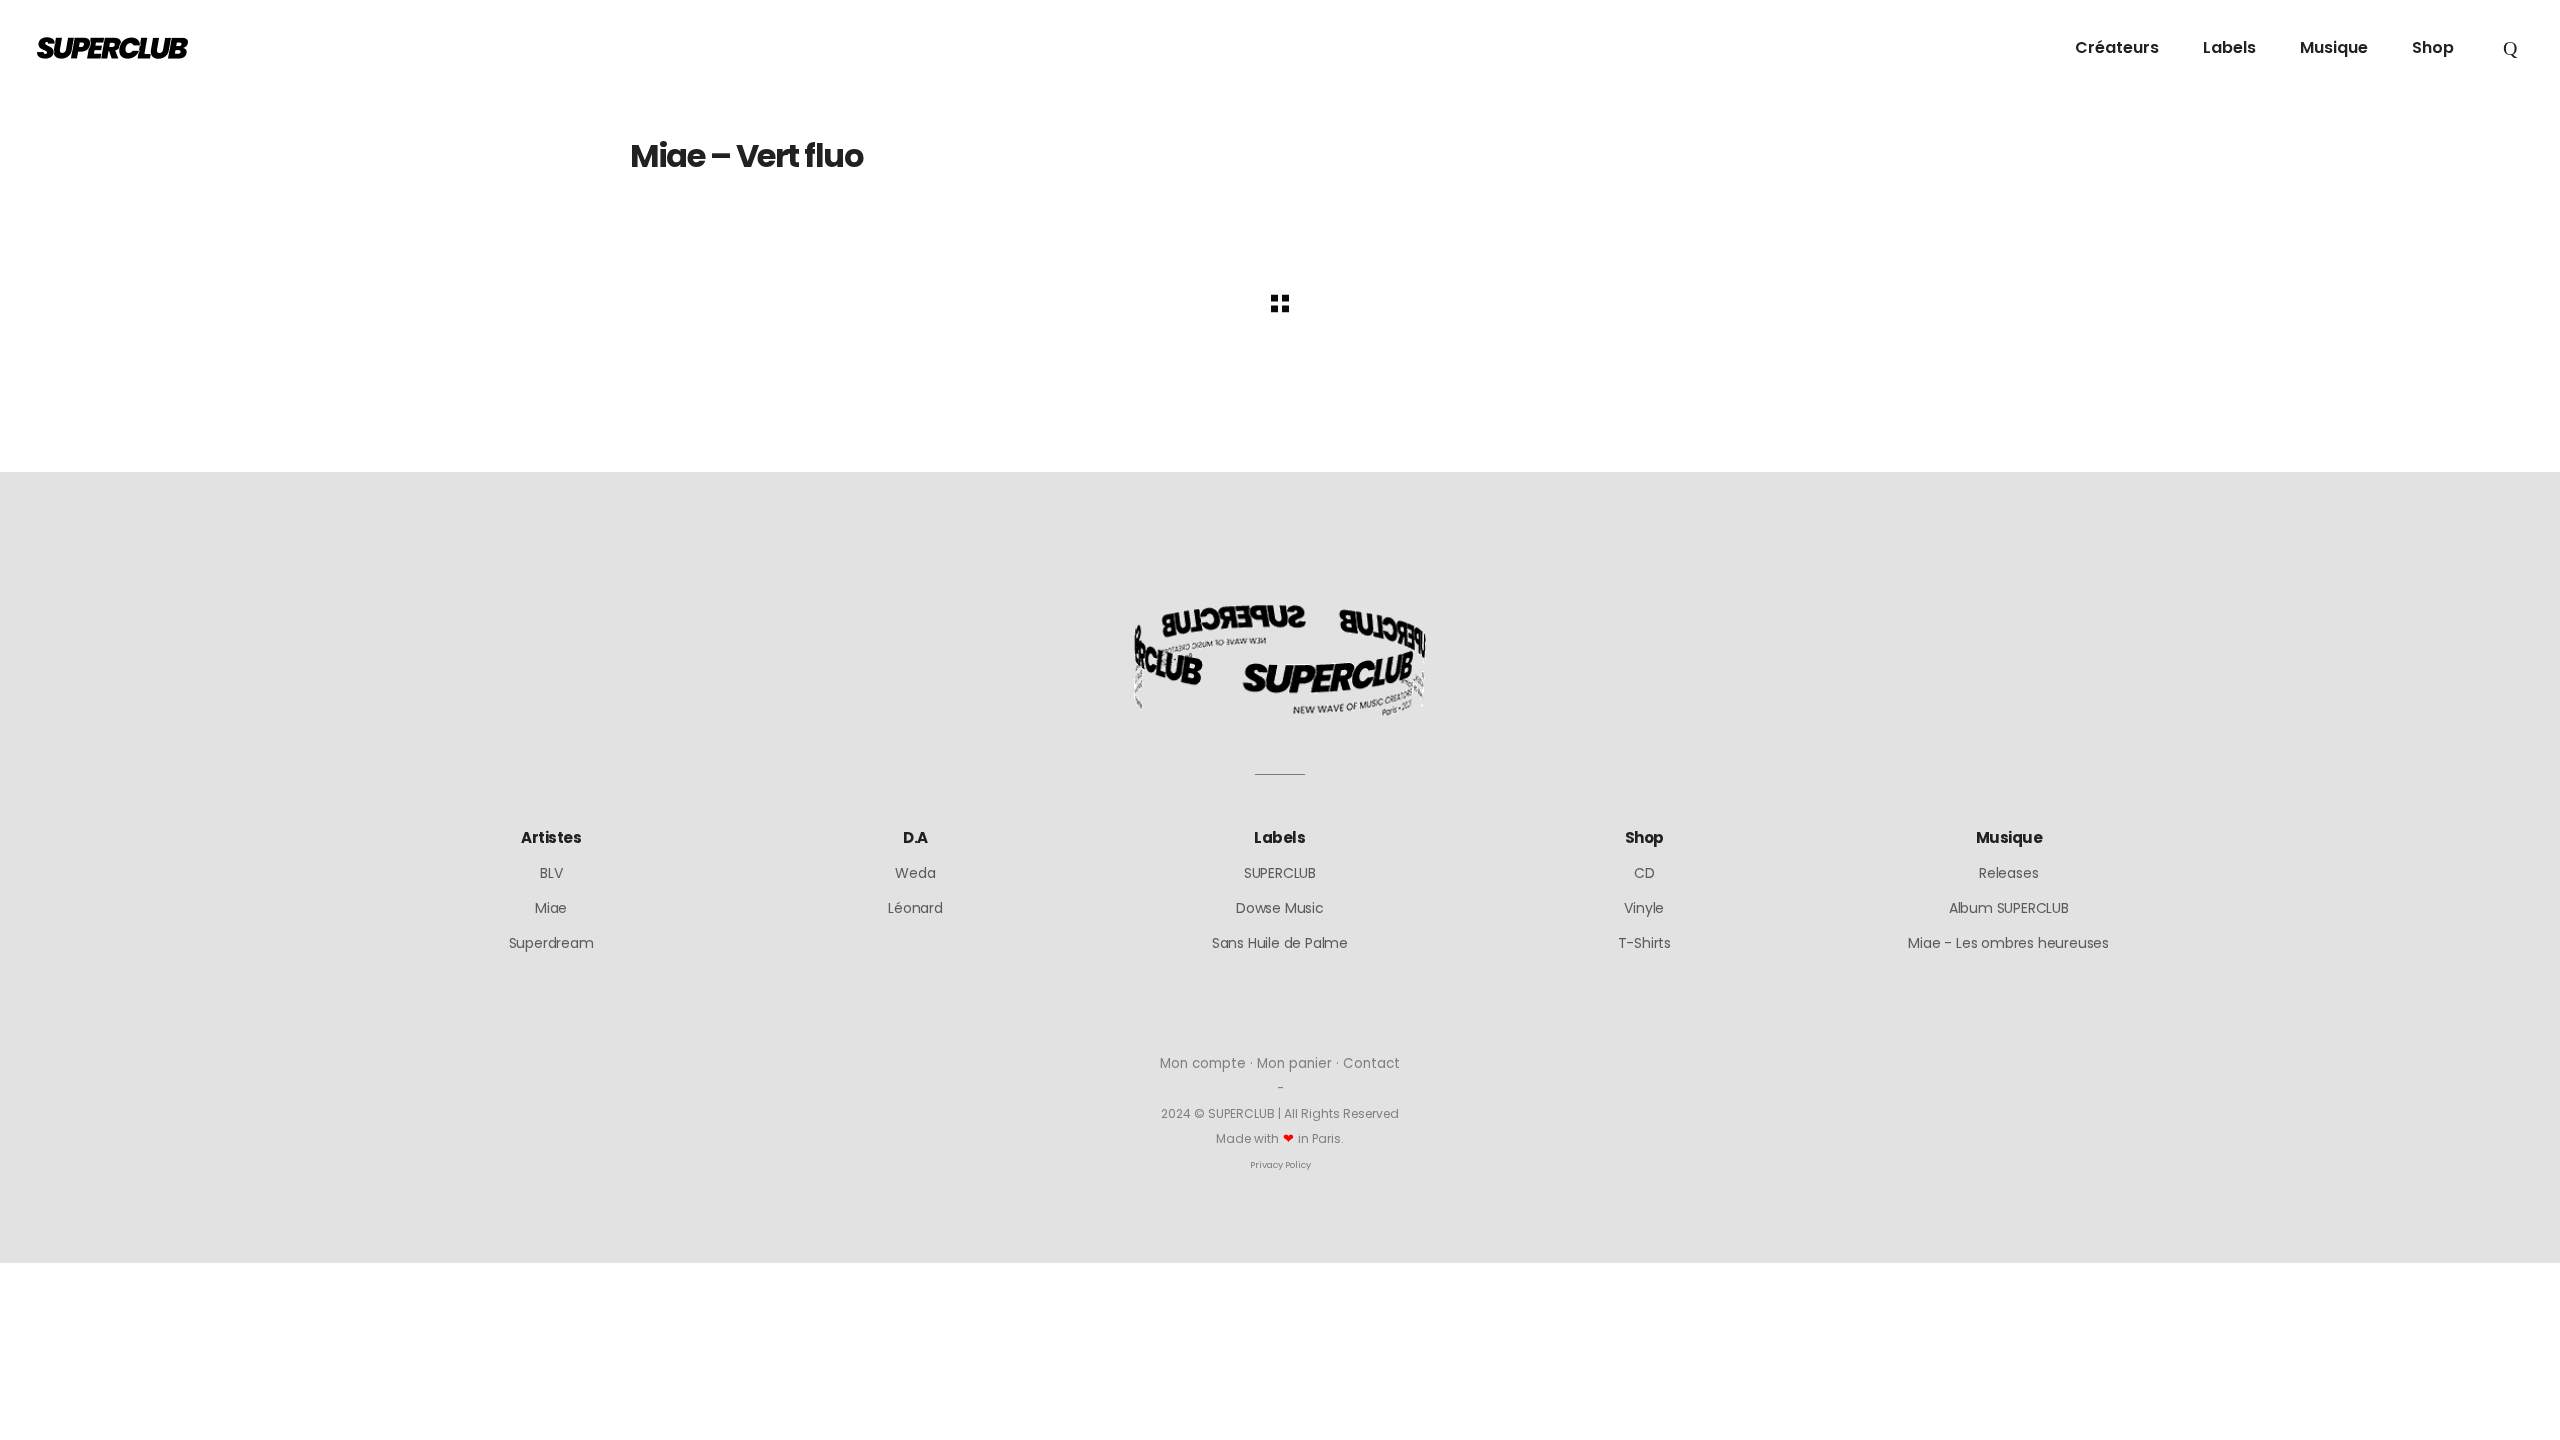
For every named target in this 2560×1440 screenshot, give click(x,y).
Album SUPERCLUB (2009, 908)
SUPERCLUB (1280, 873)
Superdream (551, 943)
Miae (551, 908)
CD (1644, 873)
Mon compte (1203, 1063)
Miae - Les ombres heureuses (2008, 943)
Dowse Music (1280, 908)
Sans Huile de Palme (1280, 943)
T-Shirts (1644, 943)
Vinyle (1644, 908)
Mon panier (1294, 1063)
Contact (1371, 1063)
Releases (2008, 873)
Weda (915, 873)
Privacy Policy (1280, 1164)
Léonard (915, 908)
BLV (551, 873)
